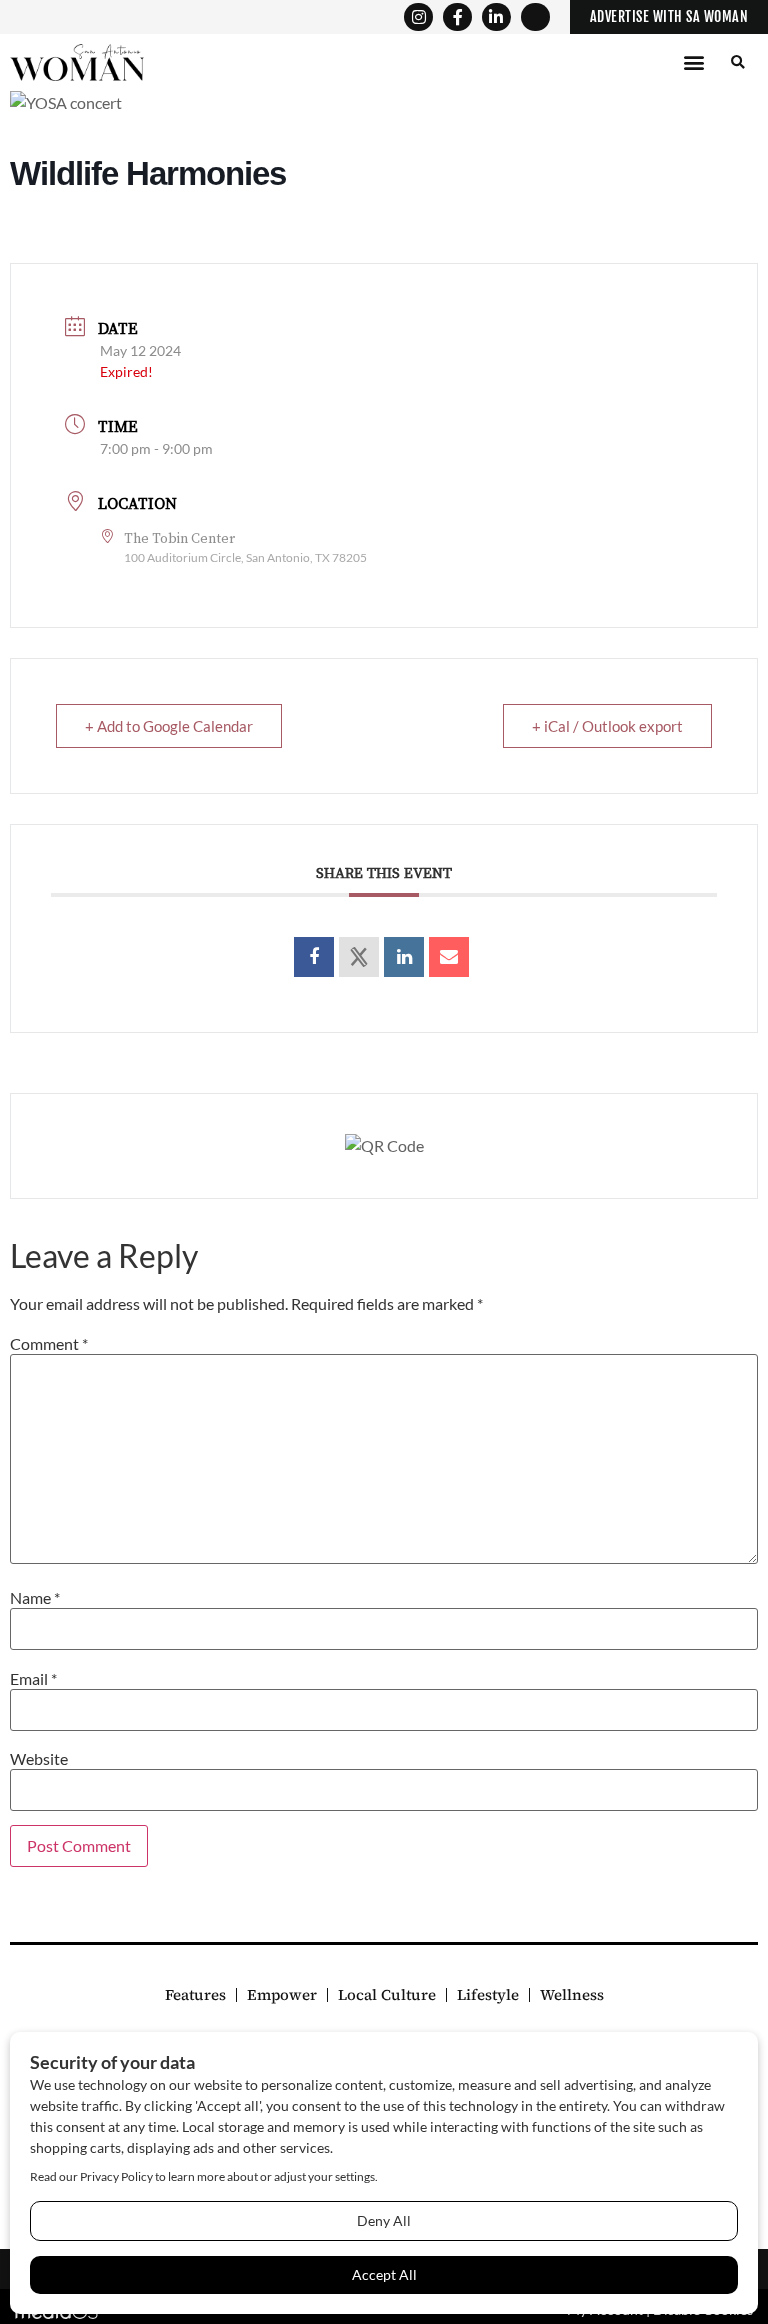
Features (195, 1995)
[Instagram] (418, 17)
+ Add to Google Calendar (169, 726)
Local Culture (387, 1995)
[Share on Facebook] (314, 957)
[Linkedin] (404, 957)
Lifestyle (488, 1995)
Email (33, 1679)
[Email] (449, 957)
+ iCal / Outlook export (607, 726)
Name (35, 1598)
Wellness (572, 1995)
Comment (49, 1344)
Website (39, 1759)
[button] (693, 62)
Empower (282, 1995)
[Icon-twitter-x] (535, 17)
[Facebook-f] (457, 17)
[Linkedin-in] (496, 17)
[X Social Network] (359, 957)
